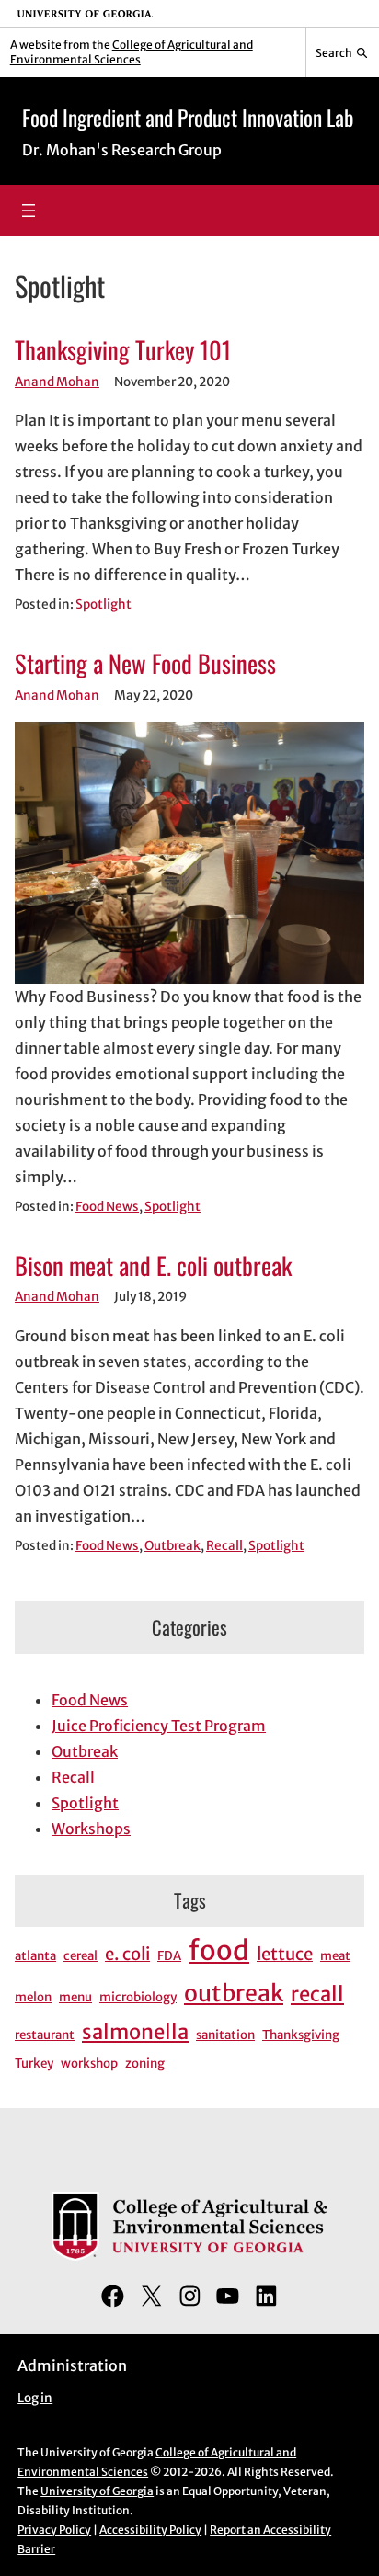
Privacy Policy (54, 2530)
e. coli (127, 1954)
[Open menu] (29, 211)
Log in (35, 2398)
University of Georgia (97, 2491)
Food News (107, 1207)
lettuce (285, 1954)
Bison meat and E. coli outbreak (153, 1266)
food (219, 1950)
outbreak (234, 1993)
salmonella (135, 2032)
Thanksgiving (301, 2035)
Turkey (34, 2063)
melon (33, 1997)
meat (335, 1956)
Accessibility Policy (150, 2530)
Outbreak (172, 1546)
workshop (89, 2063)
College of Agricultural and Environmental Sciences (132, 52)
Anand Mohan (57, 382)
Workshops (91, 1829)
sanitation (225, 2035)
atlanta (35, 1956)
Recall (224, 1546)
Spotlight (103, 604)
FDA (169, 1956)
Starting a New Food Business (145, 664)
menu (75, 1997)
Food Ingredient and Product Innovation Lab (188, 117)
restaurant (45, 2035)
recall (317, 1994)
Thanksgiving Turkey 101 (123, 350)
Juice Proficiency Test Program (159, 1726)
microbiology (138, 1997)
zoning (145, 2063)
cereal (80, 1956)
